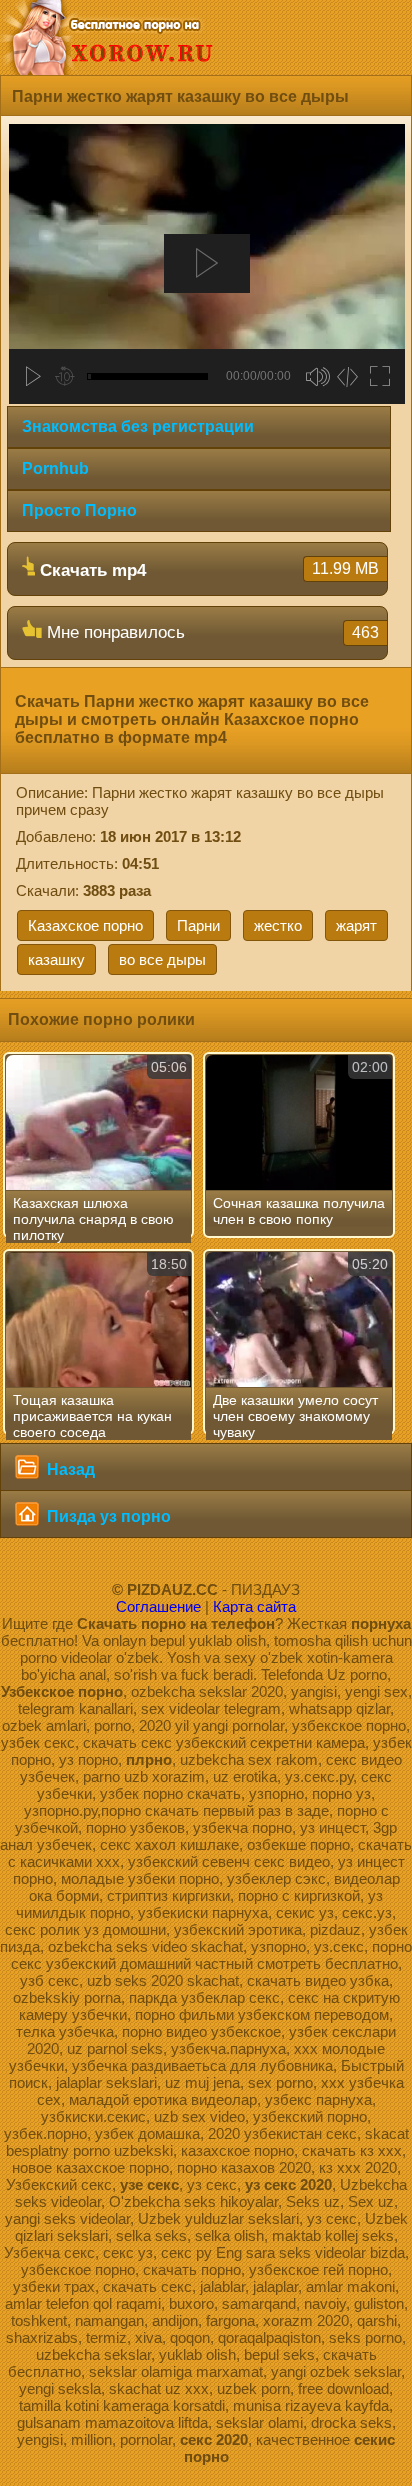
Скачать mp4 (207, 570)
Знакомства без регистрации (138, 426)
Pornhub (55, 468)
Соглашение (158, 1606)
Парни (198, 925)
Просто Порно (79, 510)
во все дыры (162, 959)
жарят (356, 925)
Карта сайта (254, 1606)
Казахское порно (85, 925)
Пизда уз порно (107, 1516)
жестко (278, 925)
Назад (69, 1469)
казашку (56, 959)
